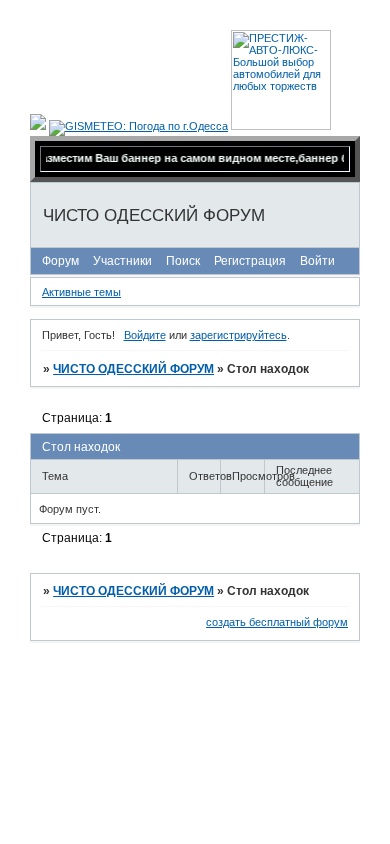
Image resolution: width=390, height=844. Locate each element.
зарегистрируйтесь (238, 335)
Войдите (145, 335)
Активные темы (81, 292)
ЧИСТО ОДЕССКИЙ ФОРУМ (133, 369)
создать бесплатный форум (277, 622)
